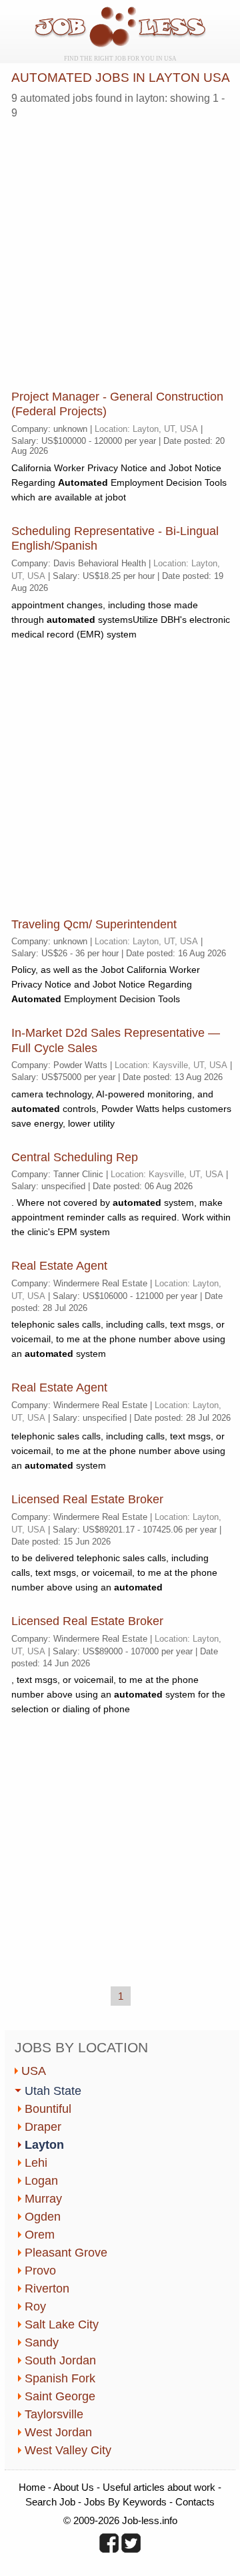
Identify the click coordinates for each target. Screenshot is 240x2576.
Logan (41, 2181)
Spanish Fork (60, 2378)
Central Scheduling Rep (75, 1157)
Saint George (60, 2396)
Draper (43, 2127)
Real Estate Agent (59, 1266)
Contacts (195, 2502)
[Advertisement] (120, 250)
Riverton (47, 2289)
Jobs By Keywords (125, 2502)
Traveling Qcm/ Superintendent (94, 924)
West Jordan (58, 2432)
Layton (44, 2145)
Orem (40, 2235)
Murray (43, 2199)
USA (34, 2071)
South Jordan (60, 2360)
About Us (74, 2487)
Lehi (36, 2163)
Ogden (43, 2217)
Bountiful (48, 2109)
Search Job (50, 2502)
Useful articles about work (159, 2487)
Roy (35, 2306)
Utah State (53, 2091)
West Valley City (68, 2450)
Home (32, 2487)
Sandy (42, 2342)
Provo (40, 2271)
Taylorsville (54, 2414)
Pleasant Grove (66, 2253)
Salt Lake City (62, 2324)
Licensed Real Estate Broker (87, 1499)
